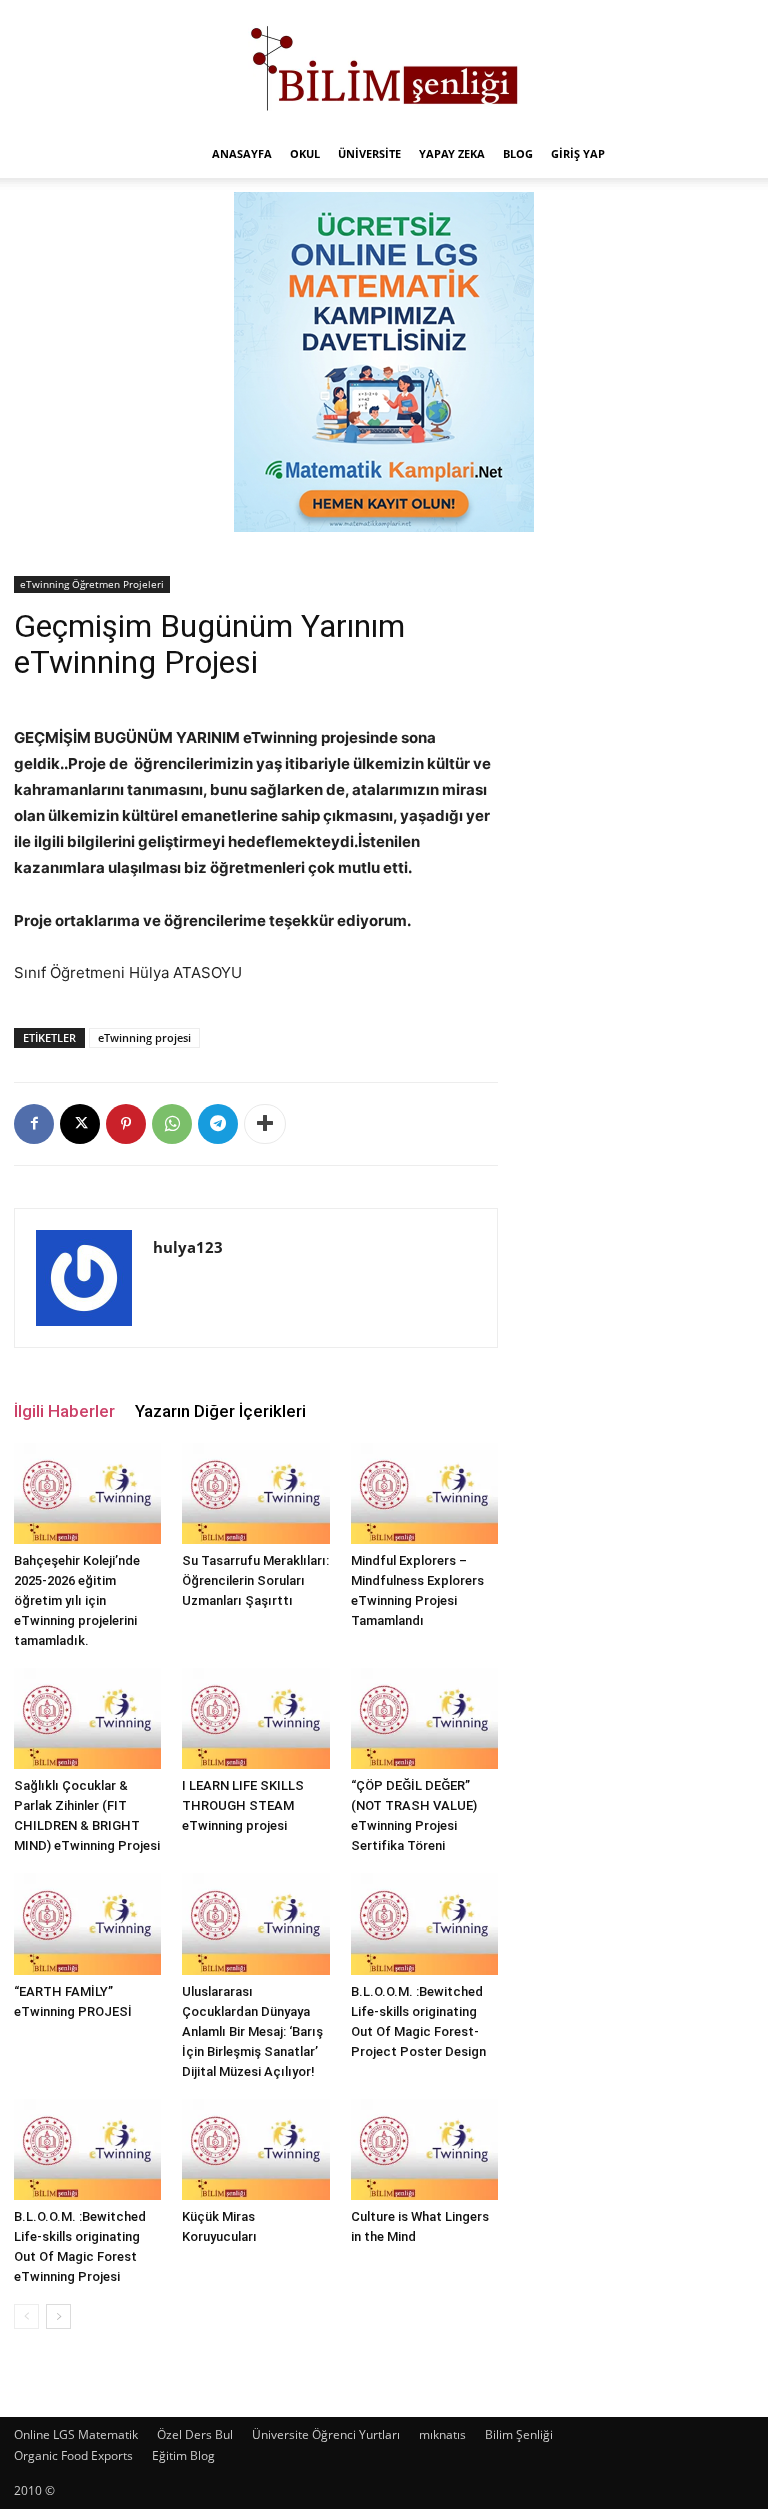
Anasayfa (242, 153)
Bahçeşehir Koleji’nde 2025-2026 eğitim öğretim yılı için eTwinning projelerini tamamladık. (77, 1600)
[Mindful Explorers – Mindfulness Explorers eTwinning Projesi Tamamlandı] (424, 1493)
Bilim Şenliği (519, 2434)
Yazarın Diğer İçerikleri (220, 1411)
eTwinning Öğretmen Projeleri (92, 584)
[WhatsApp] (172, 1124)
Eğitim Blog (183, 2455)
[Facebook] (34, 1124)
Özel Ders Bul (195, 2434)
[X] (80, 1124)
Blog (518, 153)
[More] (265, 1124)
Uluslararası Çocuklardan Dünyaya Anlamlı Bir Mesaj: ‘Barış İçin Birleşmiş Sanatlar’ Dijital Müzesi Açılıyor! (252, 2031)
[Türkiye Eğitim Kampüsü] (384, 66)
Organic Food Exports (73, 2455)
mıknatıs (442, 2434)
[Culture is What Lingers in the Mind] (424, 2149)
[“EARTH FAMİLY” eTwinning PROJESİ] (87, 1923)
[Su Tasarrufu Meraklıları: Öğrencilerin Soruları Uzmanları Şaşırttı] (255, 1493)
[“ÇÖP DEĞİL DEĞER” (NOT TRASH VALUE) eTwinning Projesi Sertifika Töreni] (424, 1718)
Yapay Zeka (452, 153)
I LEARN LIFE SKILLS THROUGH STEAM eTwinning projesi (243, 1805)
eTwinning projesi (144, 1037)
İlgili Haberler (64, 1411)
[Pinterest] (126, 1124)
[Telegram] (218, 1124)
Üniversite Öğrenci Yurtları (326, 2434)
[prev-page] (26, 2316)
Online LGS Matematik (76, 2434)
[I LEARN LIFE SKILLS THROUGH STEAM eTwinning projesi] (255, 1718)
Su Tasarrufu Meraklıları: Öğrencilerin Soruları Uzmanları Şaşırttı (255, 1580)
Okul (305, 153)
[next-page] (58, 2316)
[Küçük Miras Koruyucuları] (255, 2149)
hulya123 (188, 1247)
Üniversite (369, 153)
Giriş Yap (578, 153)
